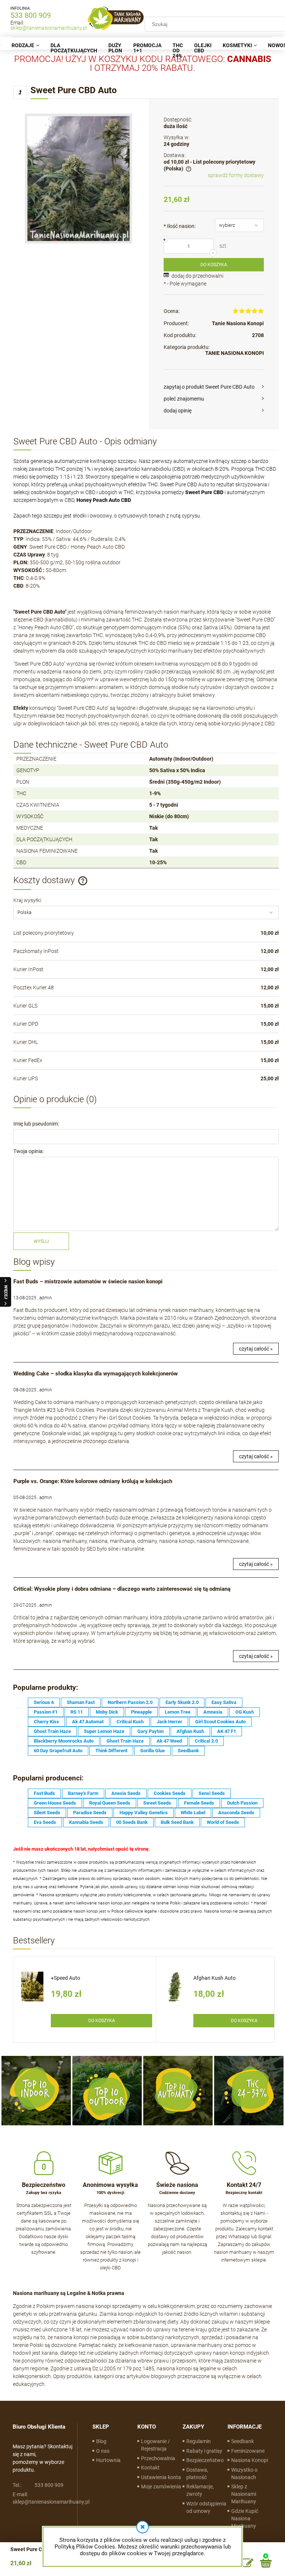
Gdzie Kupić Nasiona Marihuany (245, 2518)
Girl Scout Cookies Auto (220, 1722)
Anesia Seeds (126, 1793)
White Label (193, 1813)
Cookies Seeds (170, 1793)
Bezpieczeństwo (205, 2460)
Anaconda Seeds (236, 1813)
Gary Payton (150, 1731)
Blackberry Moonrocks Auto (64, 1741)
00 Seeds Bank (132, 1822)
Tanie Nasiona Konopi (238, 323)
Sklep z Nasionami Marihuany (244, 2494)
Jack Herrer (169, 1722)
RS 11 (77, 1712)
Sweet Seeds (157, 1803)
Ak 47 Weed (169, 1741)
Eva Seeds (45, 1822)
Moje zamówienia (161, 2487)
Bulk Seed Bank (177, 1822)
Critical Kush (130, 1722)
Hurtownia (108, 2460)
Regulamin (199, 2441)
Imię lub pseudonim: (36, 1124)
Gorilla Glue (153, 1751)
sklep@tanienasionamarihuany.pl (49, 28)
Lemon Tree (178, 1712)
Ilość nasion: (180, 226)
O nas (103, 2451)
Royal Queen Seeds (110, 1803)
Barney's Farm (83, 1793)
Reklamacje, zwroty (200, 2490)
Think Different (111, 1751)
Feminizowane (248, 2451)
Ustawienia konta (161, 2477)
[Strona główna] (116, 18)
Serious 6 (44, 1702)
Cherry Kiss (46, 1722)
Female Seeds (199, 1803)
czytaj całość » (256, 1349)
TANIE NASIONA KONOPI (235, 353)
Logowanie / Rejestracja (155, 2445)
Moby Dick (107, 1712)
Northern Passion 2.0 (130, 1702)
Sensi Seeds (212, 1793)
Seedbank (188, 1751)
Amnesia (213, 1712)
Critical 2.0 (206, 1741)
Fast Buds (44, 1793)
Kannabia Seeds (86, 1822)
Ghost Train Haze (52, 1731)
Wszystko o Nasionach (244, 2474)
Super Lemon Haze (104, 1731)
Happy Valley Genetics (144, 1813)
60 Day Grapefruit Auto (58, 1751)
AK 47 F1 (227, 1731)
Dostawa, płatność (197, 2474)
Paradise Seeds (90, 1813)
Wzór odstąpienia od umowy (206, 2507)
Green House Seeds (55, 1803)
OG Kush (245, 1712)
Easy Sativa (224, 1702)
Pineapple (141, 1712)
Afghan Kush (190, 1731)
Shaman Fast (81, 1702)
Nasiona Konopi (250, 2460)
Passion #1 (46, 1712)
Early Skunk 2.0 (182, 1702)
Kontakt (150, 2468)
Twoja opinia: (29, 1151)
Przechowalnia (158, 2458)
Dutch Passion (242, 1803)
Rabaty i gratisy (204, 2451)
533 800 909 (31, 15)
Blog (101, 2441)
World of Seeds (223, 1822)
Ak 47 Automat (88, 1722)
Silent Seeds (47, 1813)
